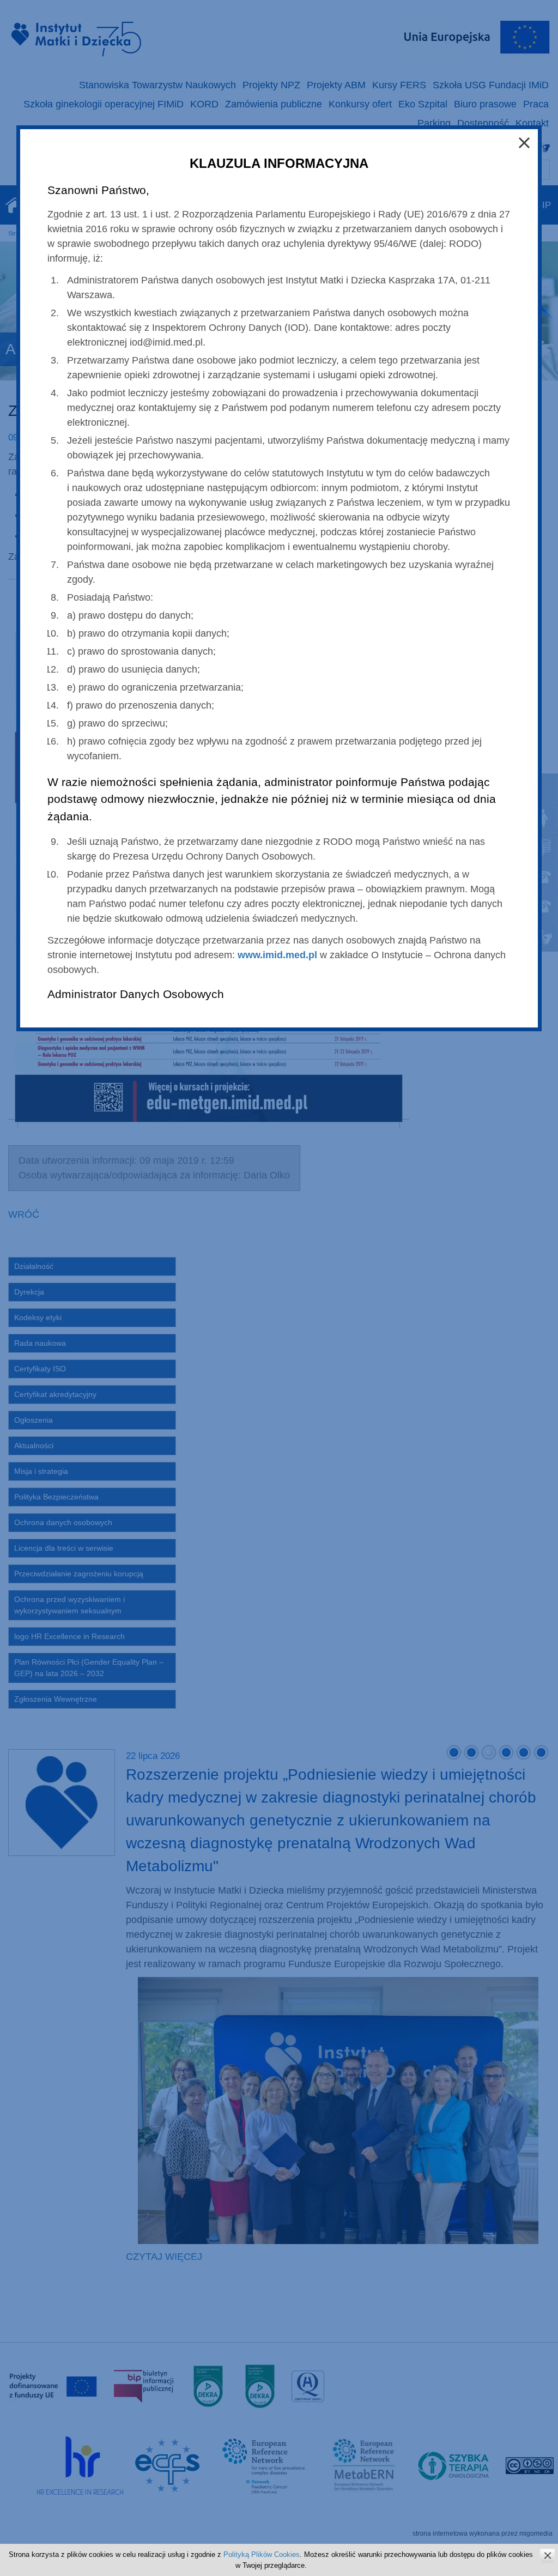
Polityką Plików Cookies (262, 2554)
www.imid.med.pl (277, 955)
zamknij (547, 2556)
